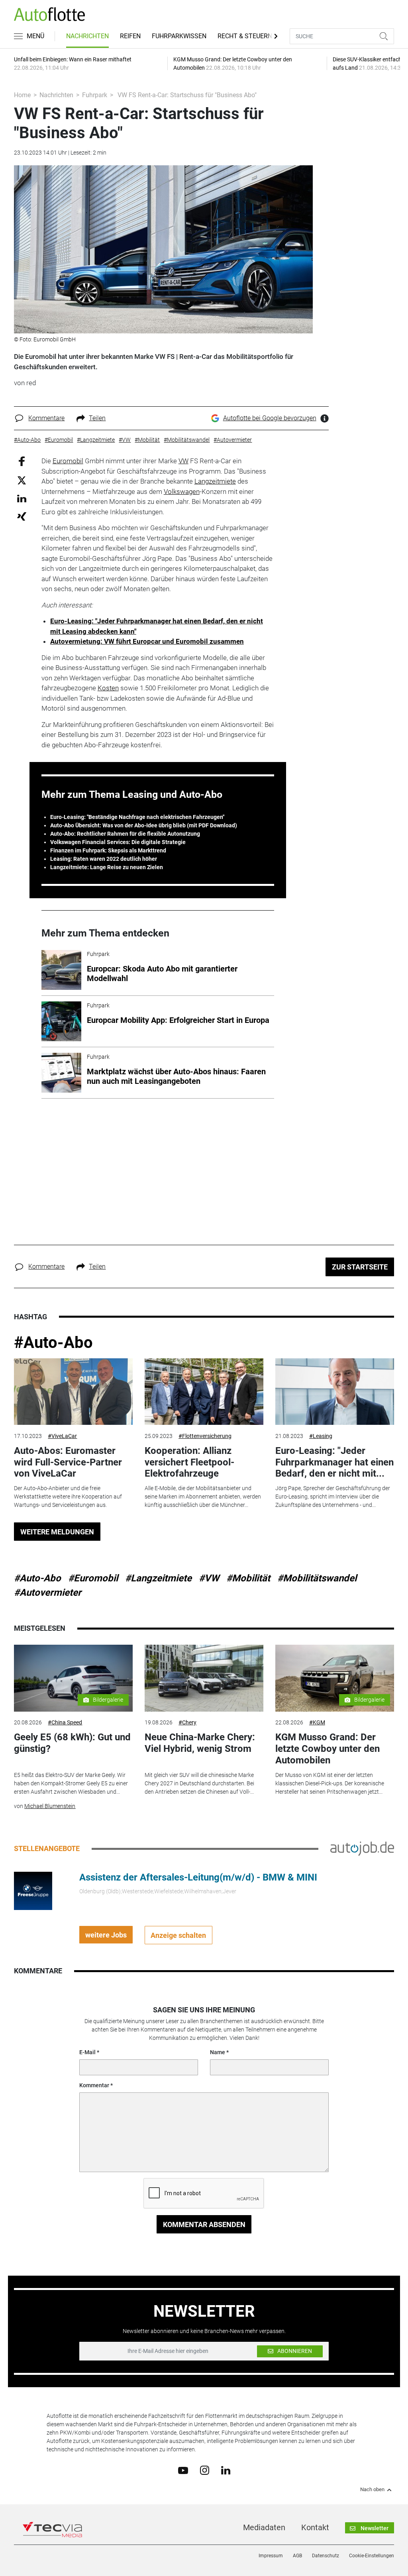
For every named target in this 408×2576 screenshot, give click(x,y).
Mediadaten (264, 2527)
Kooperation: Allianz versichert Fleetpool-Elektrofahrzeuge (189, 1462)
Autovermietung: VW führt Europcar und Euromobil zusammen (147, 641)
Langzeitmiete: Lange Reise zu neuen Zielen (107, 867)
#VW (209, 1578)
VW (183, 461)
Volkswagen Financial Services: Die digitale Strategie (118, 842)
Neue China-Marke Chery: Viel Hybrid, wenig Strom (200, 1743)
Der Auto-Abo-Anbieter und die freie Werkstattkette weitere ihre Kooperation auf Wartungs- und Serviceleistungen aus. (68, 1497)
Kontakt (315, 2527)
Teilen (97, 418)
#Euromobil (93, 1578)
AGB (297, 2556)
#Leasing (321, 1436)
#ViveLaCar (62, 1436)
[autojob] (362, 1848)
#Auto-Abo (53, 1343)
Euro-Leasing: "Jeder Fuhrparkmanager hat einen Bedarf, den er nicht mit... (334, 1462)
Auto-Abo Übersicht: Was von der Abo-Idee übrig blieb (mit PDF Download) (144, 825)
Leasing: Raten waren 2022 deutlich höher (104, 859)
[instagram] (205, 2470)
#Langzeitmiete (158, 1578)
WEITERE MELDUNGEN (57, 1532)
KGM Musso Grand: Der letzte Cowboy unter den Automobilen (328, 1749)
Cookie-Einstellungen (372, 2556)
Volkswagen (182, 492)
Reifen (130, 36)
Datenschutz (326, 2556)
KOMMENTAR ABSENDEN (204, 2224)
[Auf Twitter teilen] (22, 480)
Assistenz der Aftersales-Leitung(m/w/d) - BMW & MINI (198, 1877)
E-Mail (87, 2052)
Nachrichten (87, 36)
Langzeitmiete (215, 481)
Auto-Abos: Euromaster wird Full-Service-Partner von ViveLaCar (68, 1462)
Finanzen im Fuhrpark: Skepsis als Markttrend (108, 850)
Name (218, 2052)
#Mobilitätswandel (317, 1578)
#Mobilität (248, 1578)
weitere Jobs (106, 1935)
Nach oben (372, 2490)
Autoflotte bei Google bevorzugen (270, 418)
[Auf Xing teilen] (22, 516)
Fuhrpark (95, 95)
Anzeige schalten (178, 1935)
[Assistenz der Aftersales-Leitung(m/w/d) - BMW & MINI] (33, 1890)
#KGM (317, 1722)
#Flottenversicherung (205, 1436)
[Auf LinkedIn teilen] (22, 498)
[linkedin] (226, 2470)
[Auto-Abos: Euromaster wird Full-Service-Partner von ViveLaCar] (73, 1392)
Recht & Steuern (245, 36)
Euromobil (68, 461)
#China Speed (65, 1722)
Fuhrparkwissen (179, 36)
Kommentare (46, 418)
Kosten (108, 688)
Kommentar (94, 2085)
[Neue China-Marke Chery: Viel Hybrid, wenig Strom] (204, 1678)
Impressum (271, 2556)
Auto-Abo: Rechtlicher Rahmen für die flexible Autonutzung (125, 834)
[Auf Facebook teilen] (22, 461)
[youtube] (183, 2470)
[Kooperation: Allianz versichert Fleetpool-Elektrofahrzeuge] (204, 1392)
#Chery (187, 1722)
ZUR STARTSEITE (360, 1267)
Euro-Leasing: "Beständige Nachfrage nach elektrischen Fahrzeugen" (137, 817)
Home (22, 95)
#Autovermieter (48, 1593)
